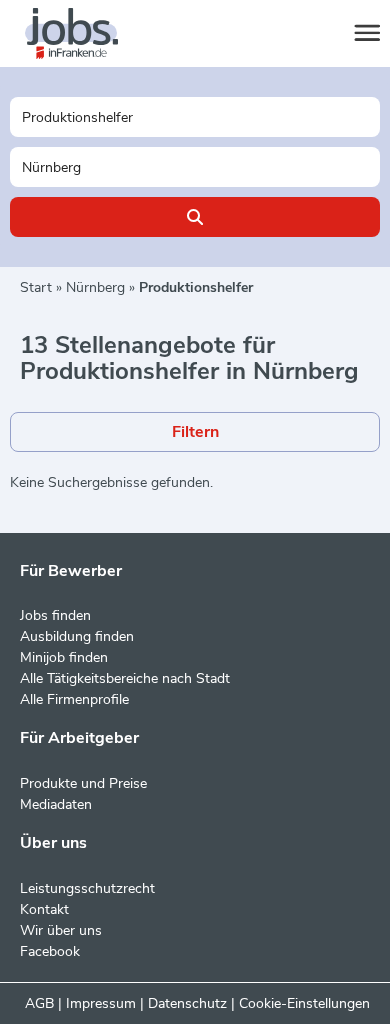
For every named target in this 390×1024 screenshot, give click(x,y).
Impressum (101, 1003)
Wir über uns (61, 930)
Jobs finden (55, 615)
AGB (39, 1003)
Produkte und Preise (83, 783)
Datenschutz (187, 1003)
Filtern (195, 432)
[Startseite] (90, 34)
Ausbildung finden (77, 636)
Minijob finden (64, 657)
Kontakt (44, 909)
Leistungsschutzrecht (87, 888)
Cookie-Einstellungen (304, 1003)
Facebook (50, 951)
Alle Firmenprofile (74, 699)
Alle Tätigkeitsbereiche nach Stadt (125, 678)
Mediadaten (56, 804)
